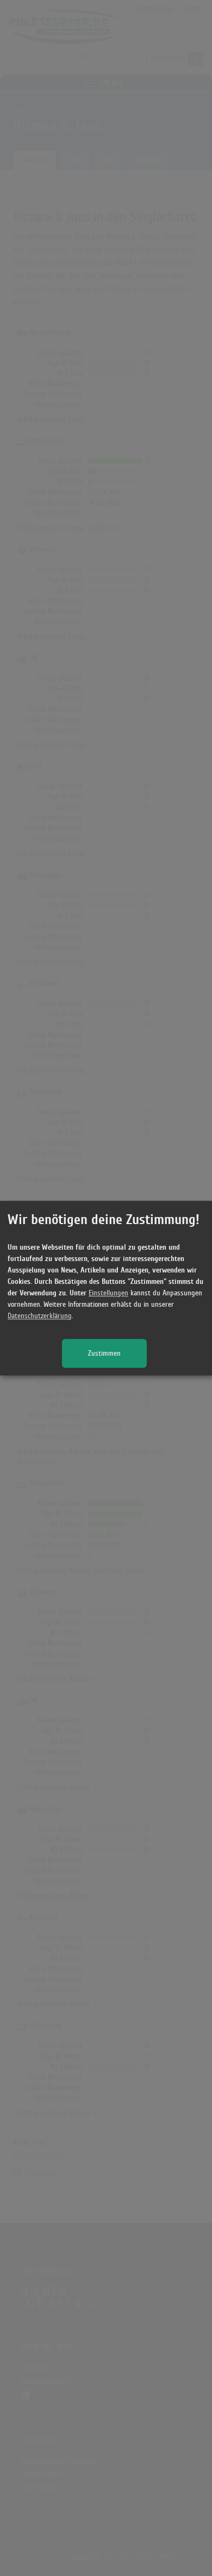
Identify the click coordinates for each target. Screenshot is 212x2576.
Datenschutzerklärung (40, 1316)
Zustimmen (104, 1353)
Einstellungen (108, 1293)
